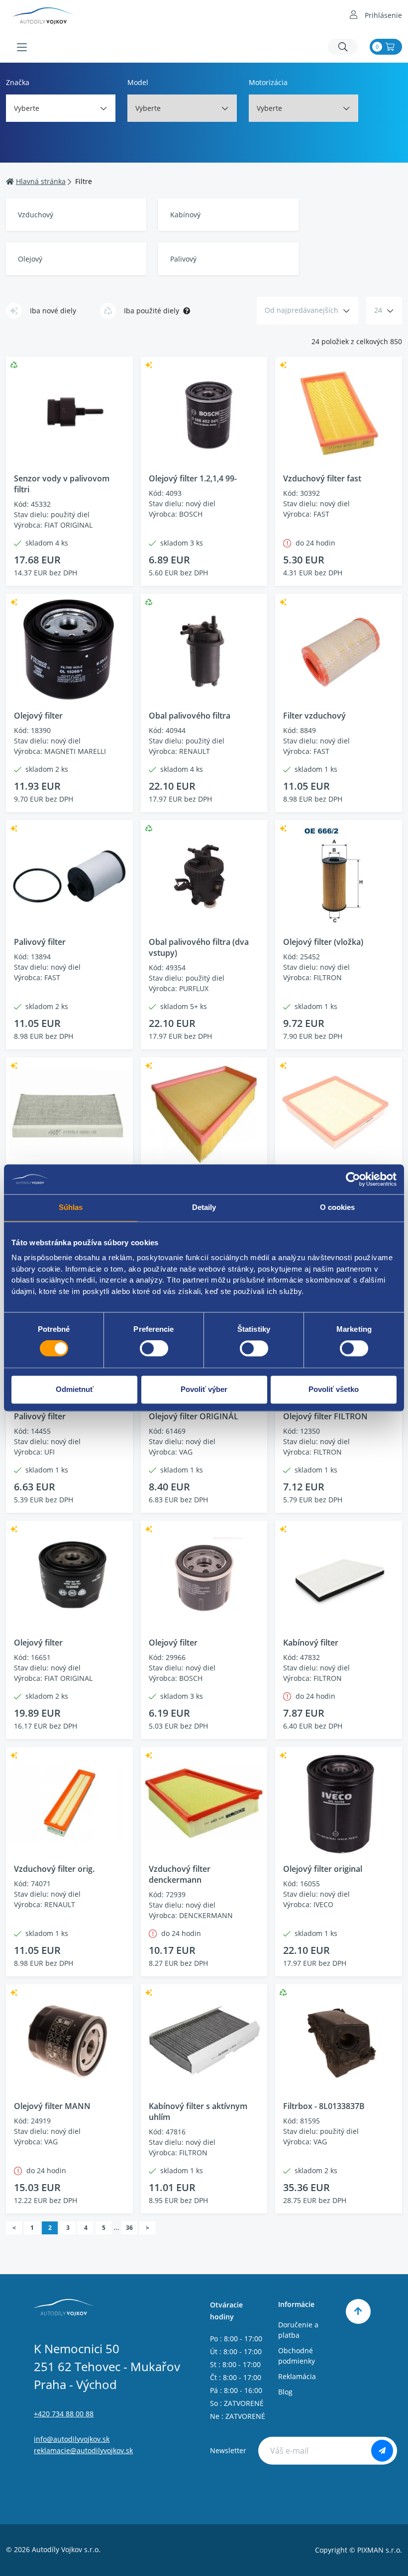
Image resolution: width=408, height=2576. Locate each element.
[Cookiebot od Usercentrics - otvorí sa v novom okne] (353, 1179)
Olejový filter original (323, 1869)
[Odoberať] (382, 2451)
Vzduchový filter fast (322, 478)
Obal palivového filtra (190, 716)
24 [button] (378, 310)
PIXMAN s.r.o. (380, 2550)
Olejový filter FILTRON (325, 1416)
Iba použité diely (152, 311)
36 (129, 2228)
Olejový (30, 259)
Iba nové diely (53, 311)
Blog (285, 2392)
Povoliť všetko (334, 1389)
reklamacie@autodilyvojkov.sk (83, 2450)
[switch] (154, 1349)
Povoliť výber (204, 1389)
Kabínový (185, 215)
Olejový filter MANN (52, 2106)
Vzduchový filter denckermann (180, 1874)
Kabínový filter (311, 1643)
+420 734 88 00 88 (64, 2414)
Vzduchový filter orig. (54, 1869)
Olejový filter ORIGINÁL (194, 1416)
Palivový (183, 259)
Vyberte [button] (27, 108)
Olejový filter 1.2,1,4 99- (193, 478)
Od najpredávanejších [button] (302, 310)
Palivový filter (40, 942)
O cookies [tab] (338, 1207)
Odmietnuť (75, 1389)
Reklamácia (297, 2376)
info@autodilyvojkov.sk (72, 2439)
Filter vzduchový (314, 716)
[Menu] (22, 47)
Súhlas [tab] (71, 1207)
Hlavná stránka (41, 181)
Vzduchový (36, 215)
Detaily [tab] (204, 1207)
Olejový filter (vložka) (323, 942)
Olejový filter (38, 716)
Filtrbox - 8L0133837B (324, 2106)
